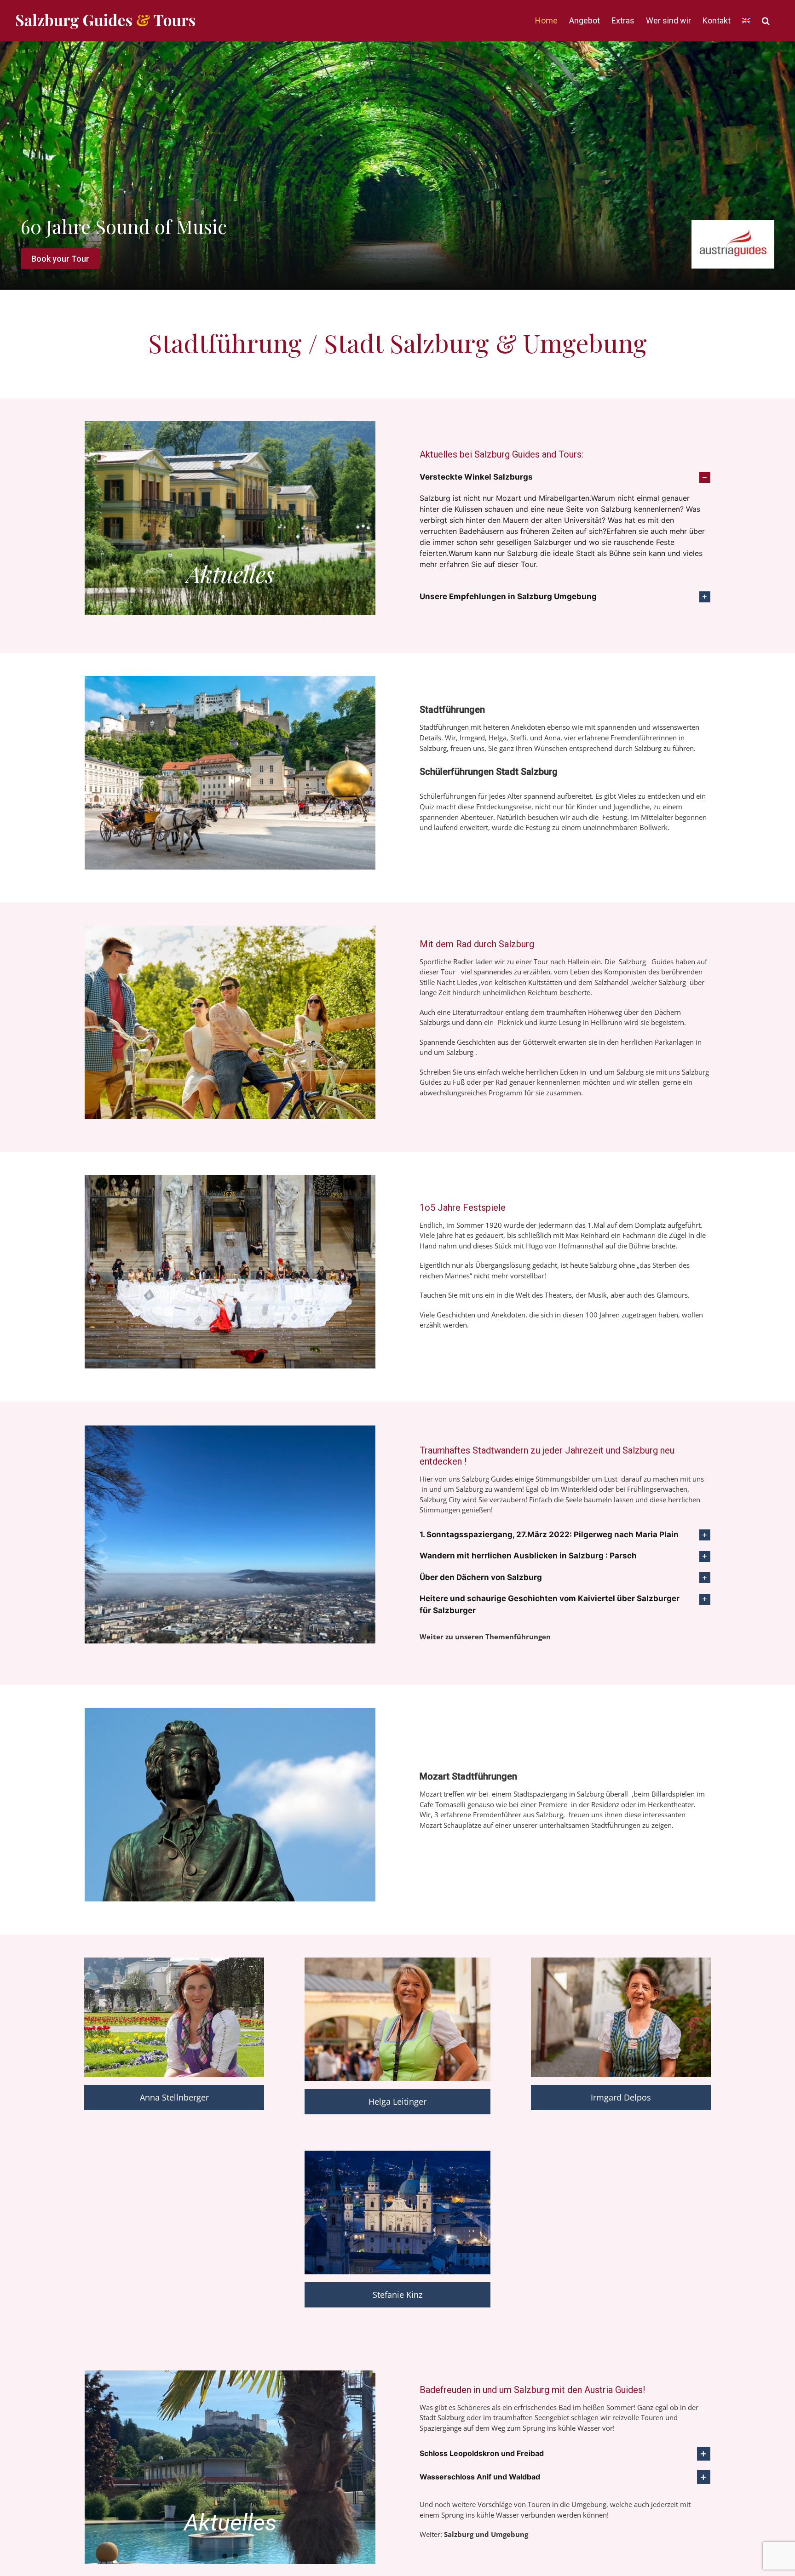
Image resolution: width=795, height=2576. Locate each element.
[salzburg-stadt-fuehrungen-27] (230, 1711)
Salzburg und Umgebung (486, 2534)
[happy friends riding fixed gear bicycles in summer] (230, 929)
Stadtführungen (452, 710)
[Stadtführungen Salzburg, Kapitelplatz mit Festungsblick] (230, 679)
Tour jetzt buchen (65, 259)
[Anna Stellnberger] (174, 1961)
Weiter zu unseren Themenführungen (485, 1637)
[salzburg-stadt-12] (397, 2154)
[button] (766, 21)
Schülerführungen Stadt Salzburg (489, 772)
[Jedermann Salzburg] (230, 1178)
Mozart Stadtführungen (468, 1776)
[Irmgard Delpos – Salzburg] (621, 1961)
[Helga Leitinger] (397, 1961)
